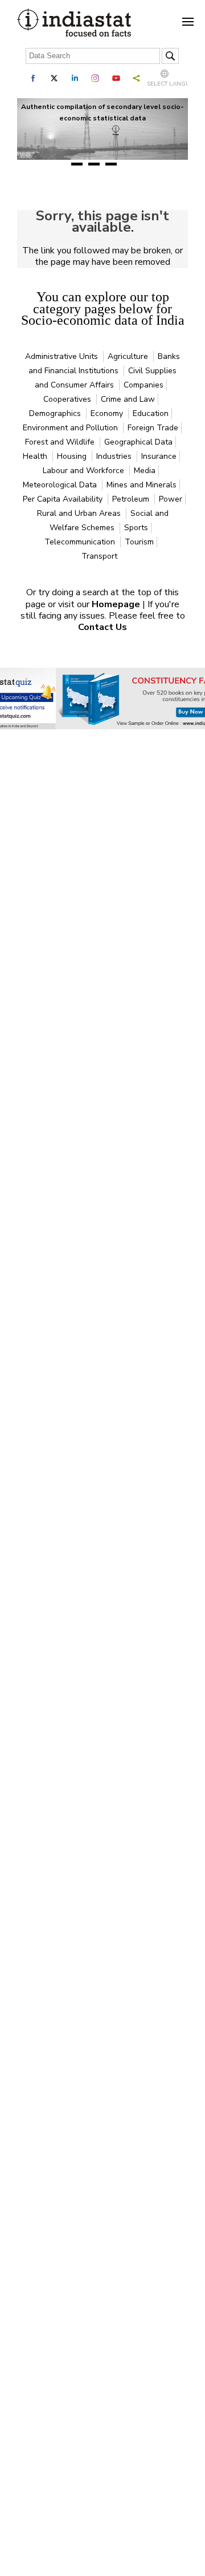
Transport (99, 556)
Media (145, 471)
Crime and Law (128, 399)
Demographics (56, 413)
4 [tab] (128, 164)
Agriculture (129, 356)
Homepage (117, 604)
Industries (115, 456)
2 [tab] (94, 164)
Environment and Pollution (71, 428)
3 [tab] (111, 164)
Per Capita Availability (64, 499)
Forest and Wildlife (61, 442)
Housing (73, 456)
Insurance (159, 456)
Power (171, 499)
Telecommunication (81, 542)
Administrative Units (63, 356)
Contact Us (102, 627)
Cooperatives (68, 399)
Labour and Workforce (85, 471)
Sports (136, 528)
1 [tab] (77, 164)
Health (36, 456)
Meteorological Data (61, 485)
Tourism (139, 542)
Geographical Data (138, 442)
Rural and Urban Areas (80, 513)
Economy (108, 413)
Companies (143, 385)
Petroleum (132, 499)
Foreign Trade (153, 428)
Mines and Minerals (142, 485)
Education (151, 413)
